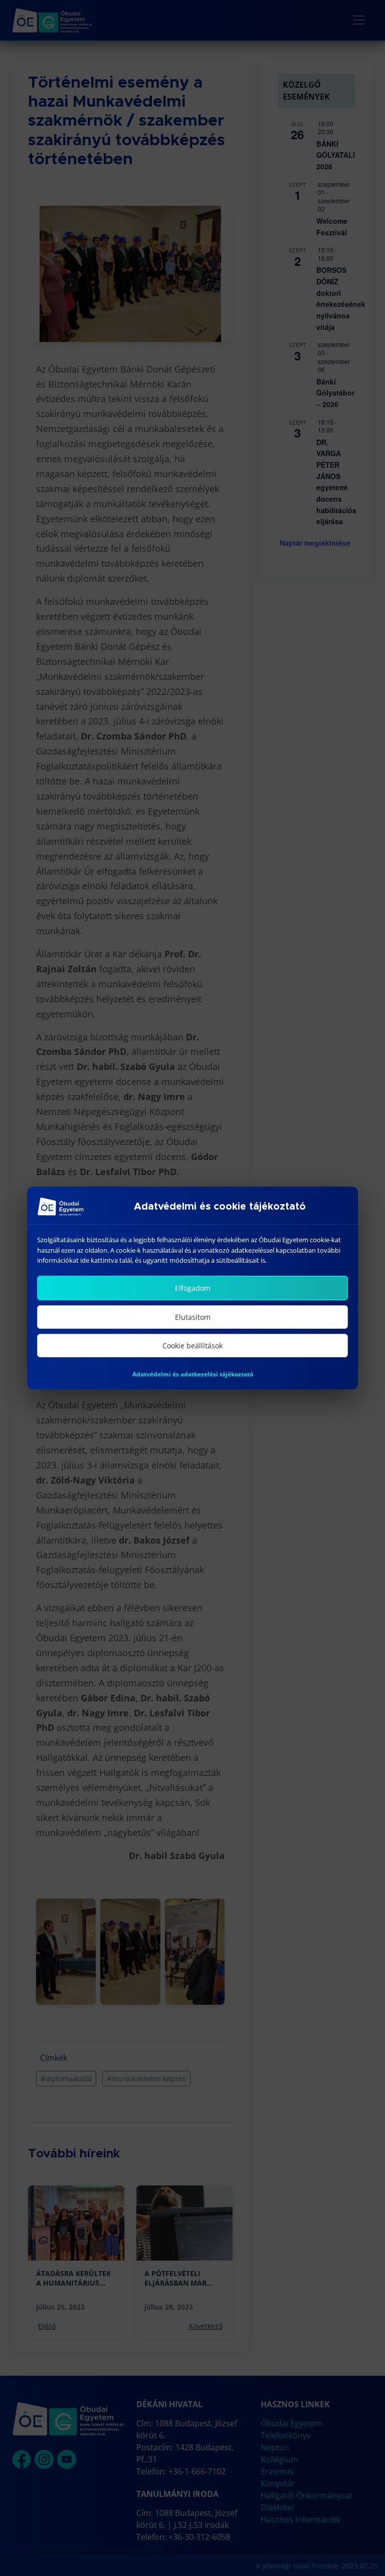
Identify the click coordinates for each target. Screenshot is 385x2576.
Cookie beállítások (192, 1346)
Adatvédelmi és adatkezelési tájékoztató (193, 1374)
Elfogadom (193, 1288)
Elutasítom (193, 1317)
